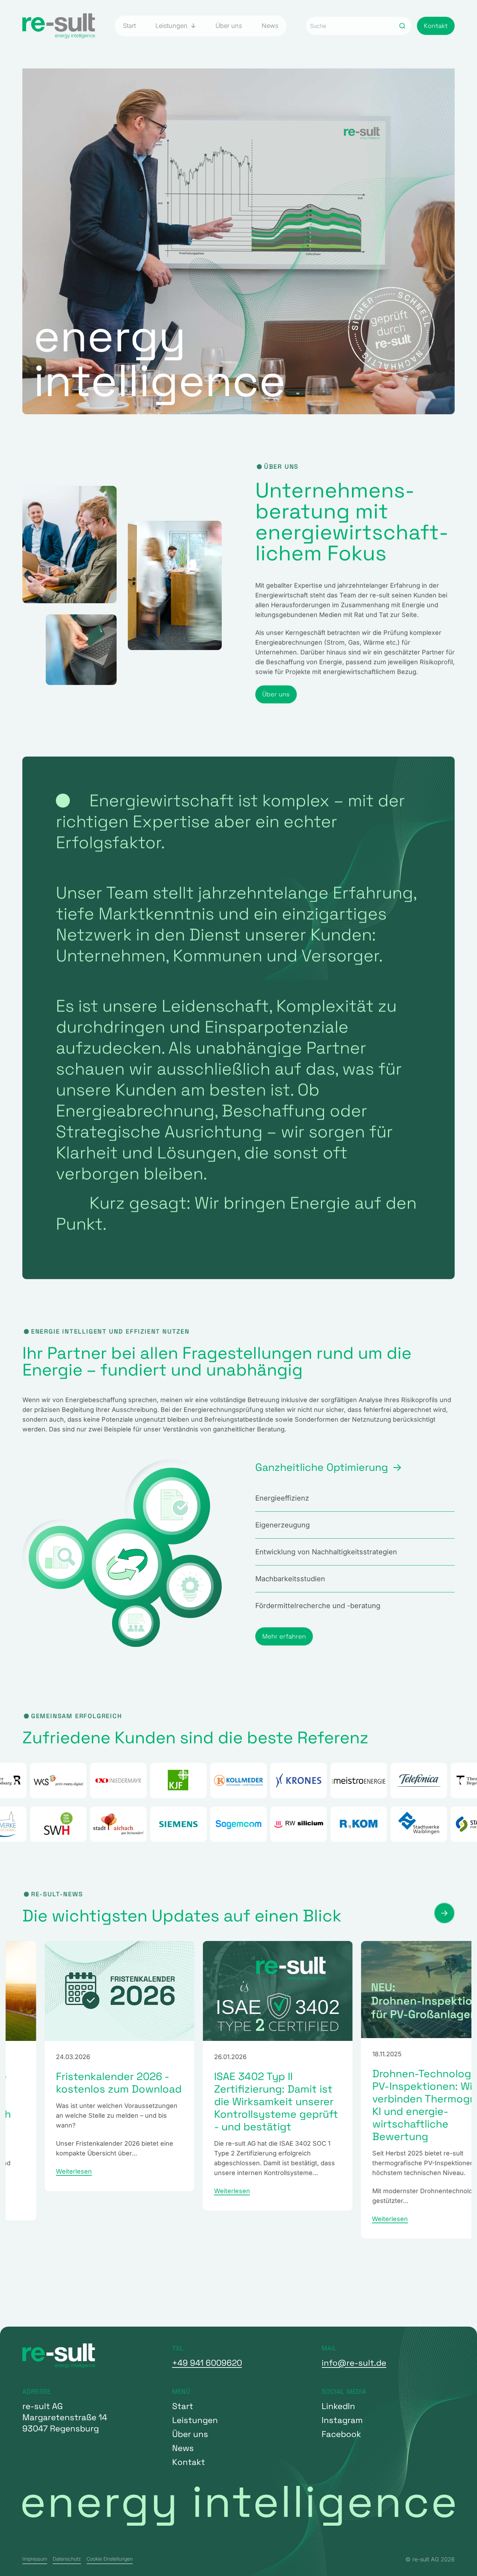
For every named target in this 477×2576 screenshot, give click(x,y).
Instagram (342, 2420)
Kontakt (436, 26)
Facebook (341, 2434)
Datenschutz (67, 2559)
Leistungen (172, 26)
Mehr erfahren (284, 1636)
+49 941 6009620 (207, 2363)
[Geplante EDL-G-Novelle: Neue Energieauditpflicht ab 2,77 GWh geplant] (397, 1991)
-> (444, 1913)
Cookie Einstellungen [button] (110, 2559)
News (270, 26)
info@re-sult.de (354, 2363)
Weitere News (50, 2282)
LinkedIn (338, 2406)
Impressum (35, 2559)
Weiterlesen (35, 2191)
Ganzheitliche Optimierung (322, 1467)
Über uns (229, 26)
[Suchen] (402, 26)
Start (129, 26)
